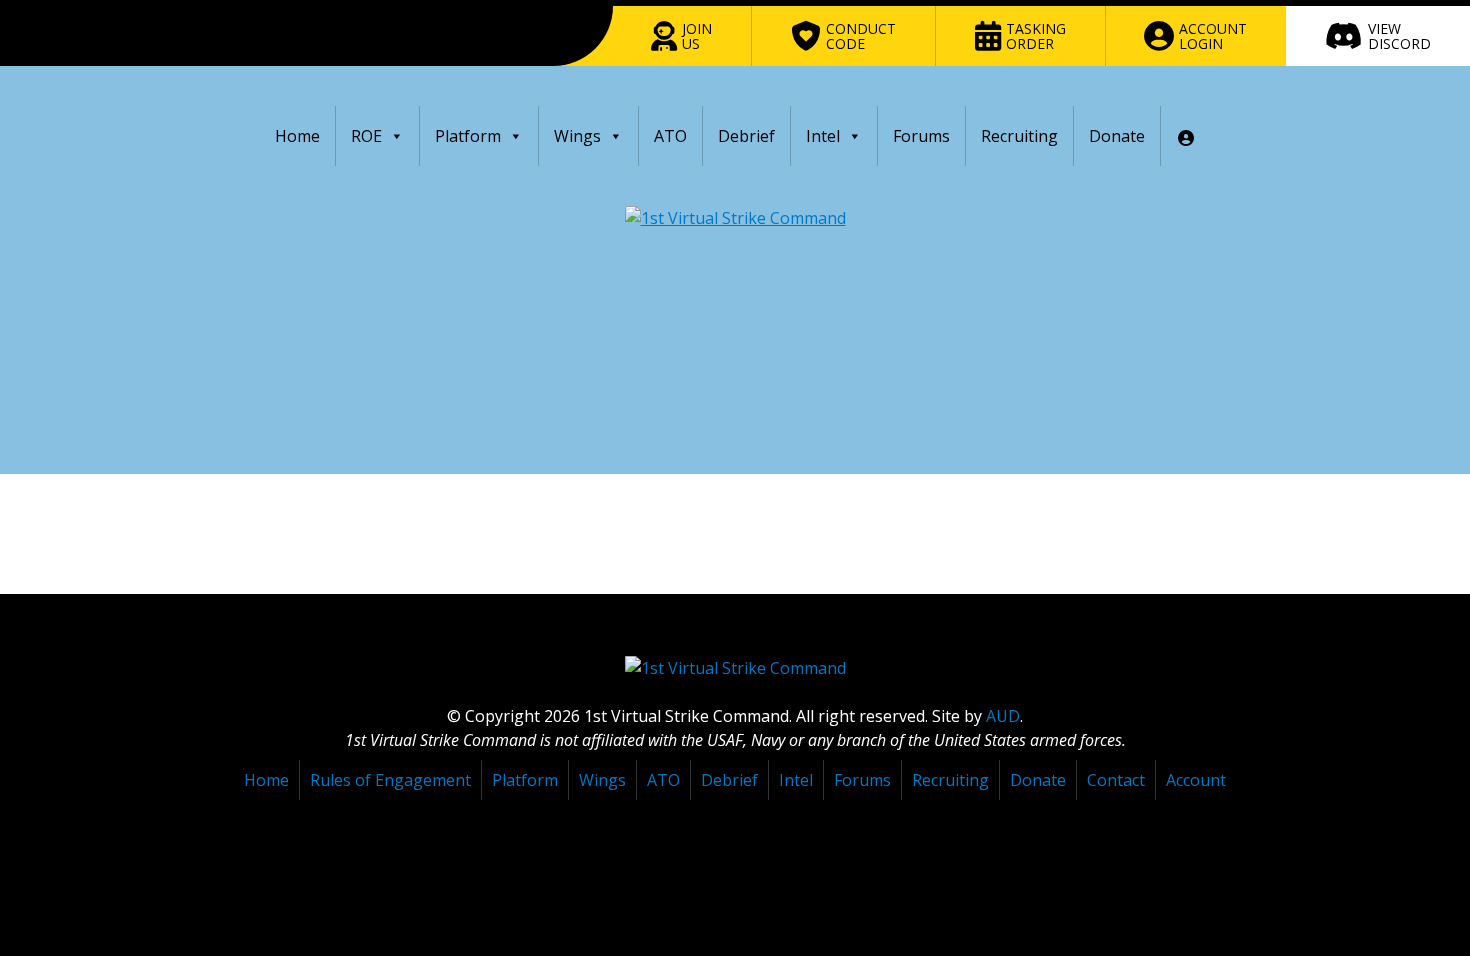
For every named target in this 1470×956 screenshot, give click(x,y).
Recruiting (1019, 136)
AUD (1003, 716)
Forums (921, 136)
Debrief (746, 136)
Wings (577, 136)
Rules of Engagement (390, 780)
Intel (823, 136)
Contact (1116, 780)
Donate (1117, 136)
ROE (366, 136)
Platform (468, 136)
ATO (670, 136)
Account (1196, 780)
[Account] (1186, 136)
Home (297, 136)
